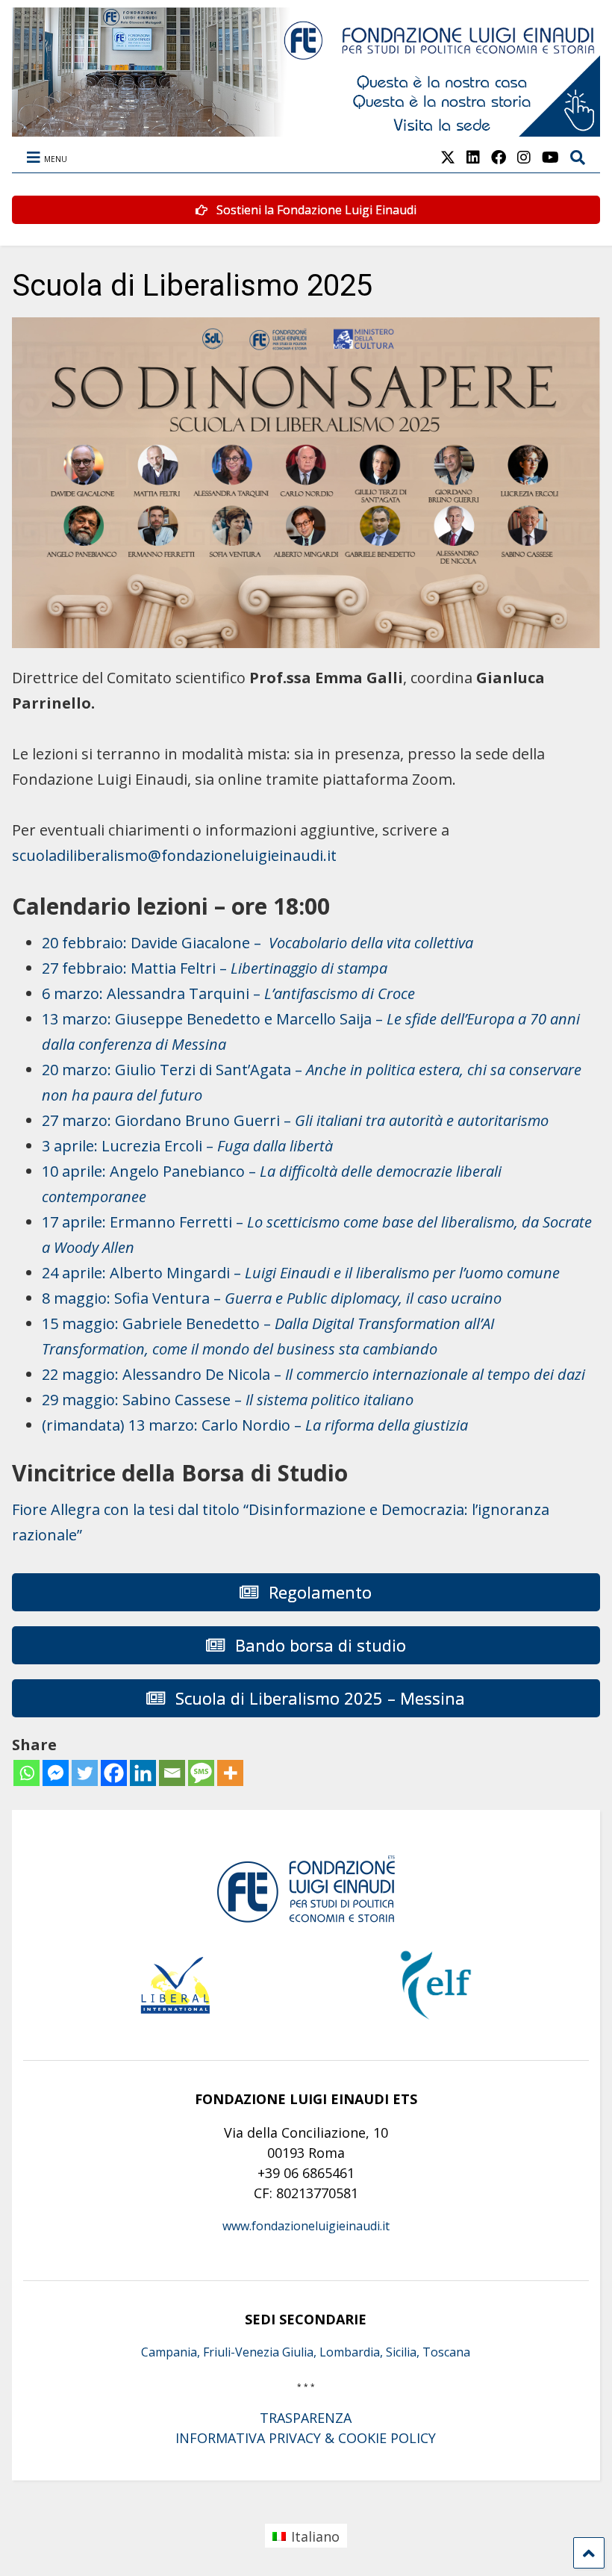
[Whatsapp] (26, 1773)
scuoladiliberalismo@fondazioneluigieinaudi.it (174, 855)
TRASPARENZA (306, 2418)
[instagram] (524, 157)
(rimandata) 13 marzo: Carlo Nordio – (255, 1425)
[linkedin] (473, 157)
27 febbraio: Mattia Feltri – (215, 968)
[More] (230, 1773)
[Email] (172, 1773)
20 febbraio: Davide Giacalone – (257, 943)
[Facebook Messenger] (56, 1773)
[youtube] (550, 157)
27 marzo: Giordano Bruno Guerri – (295, 1120)
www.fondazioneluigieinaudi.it (306, 2226)
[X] (448, 157)
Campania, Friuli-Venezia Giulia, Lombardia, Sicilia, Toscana (306, 2352)
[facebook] (499, 157)
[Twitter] (85, 1773)
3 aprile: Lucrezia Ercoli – (187, 1146)
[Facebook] (114, 1773)
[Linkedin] (143, 1773)
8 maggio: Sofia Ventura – (272, 1298)
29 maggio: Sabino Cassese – (228, 1400)
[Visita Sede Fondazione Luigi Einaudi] (306, 129)
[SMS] (201, 1773)
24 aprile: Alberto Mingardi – (301, 1273)
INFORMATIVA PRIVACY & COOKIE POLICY (306, 2438)
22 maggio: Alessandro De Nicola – (313, 1374)
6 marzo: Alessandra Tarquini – (228, 993)
